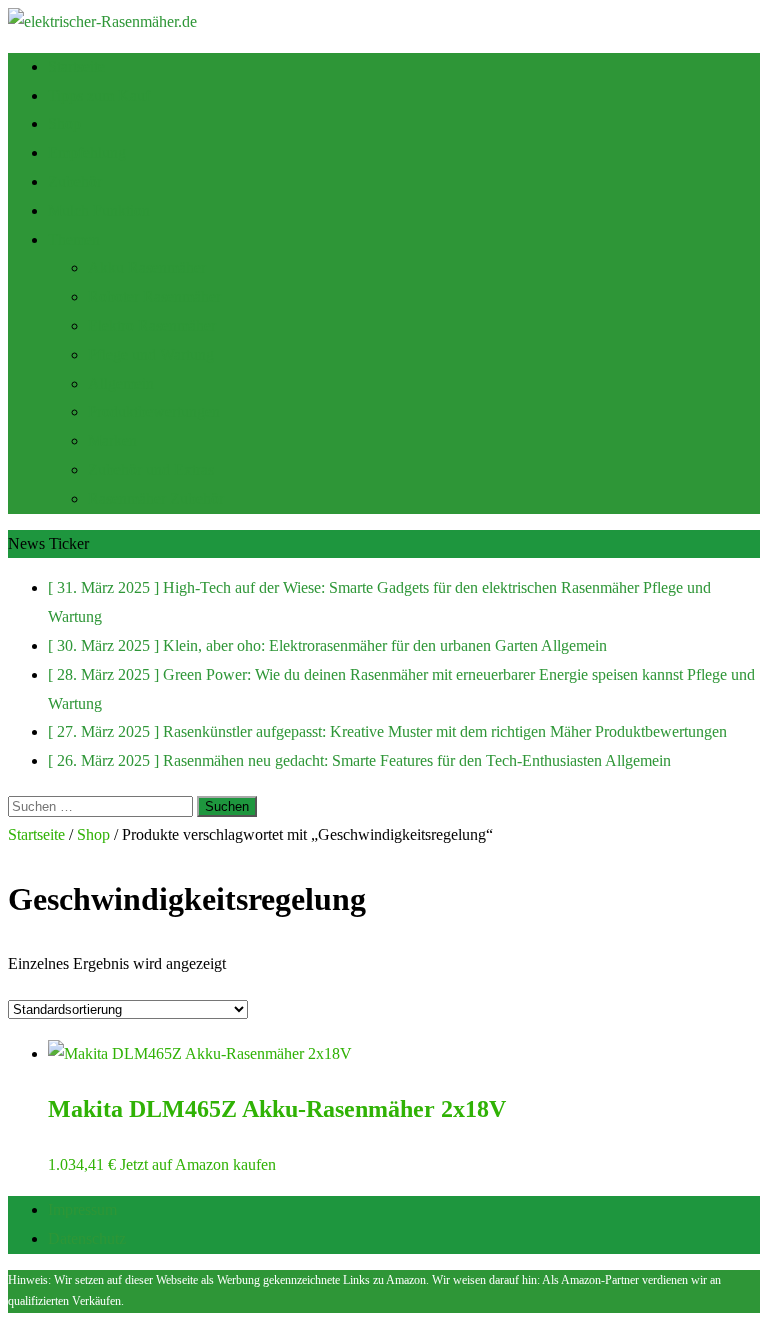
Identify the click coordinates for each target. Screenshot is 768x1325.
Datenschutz (87, 1238)
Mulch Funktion (99, 210)
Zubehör (75, 181)
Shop (64, 123)
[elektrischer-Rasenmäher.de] (102, 21)
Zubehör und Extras (151, 469)
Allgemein (121, 383)
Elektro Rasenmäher (152, 325)
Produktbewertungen (154, 411)
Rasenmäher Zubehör (156, 498)
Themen (74, 239)
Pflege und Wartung (151, 354)
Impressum (82, 1209)
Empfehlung (87, 152)
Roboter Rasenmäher (154, 296)
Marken (112, 440)
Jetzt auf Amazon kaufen (198, 1164)
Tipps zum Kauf (99, 95)
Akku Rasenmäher (147, 267)
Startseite (76, 66)
